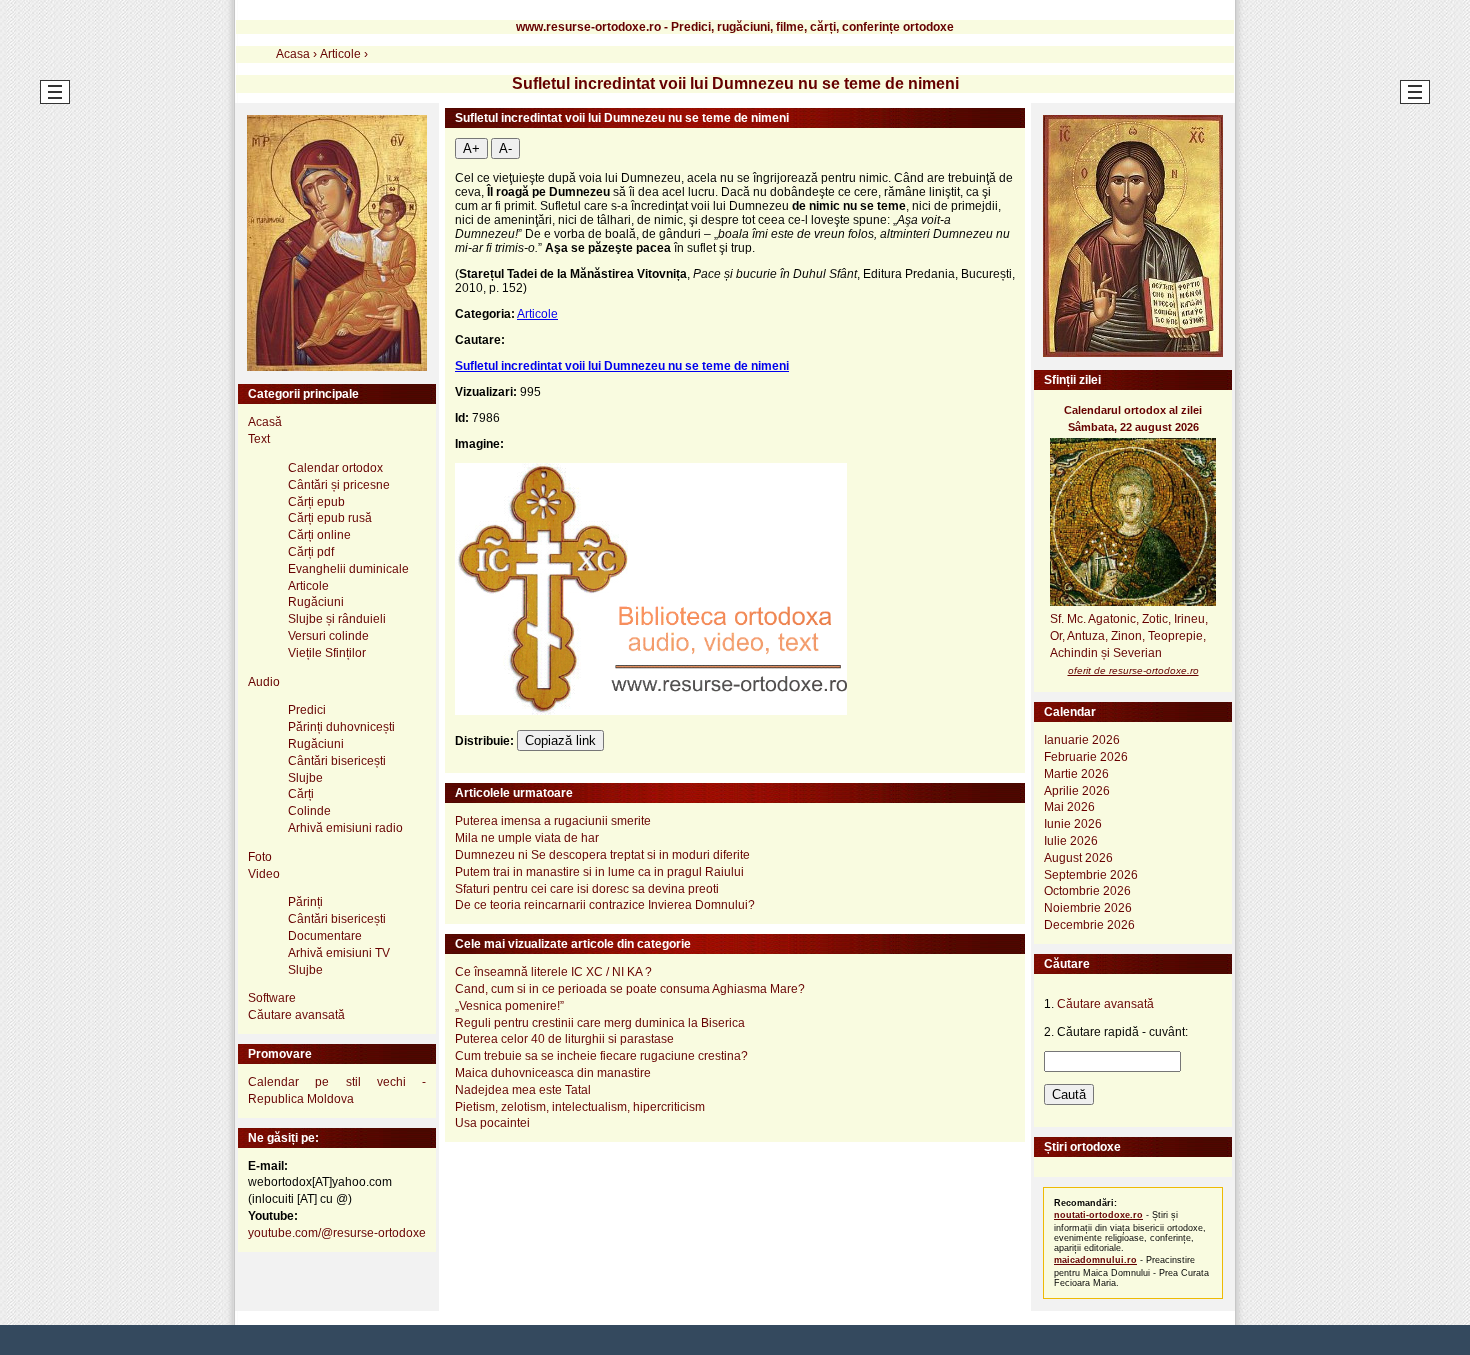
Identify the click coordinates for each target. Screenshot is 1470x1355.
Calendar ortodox (335, 468)
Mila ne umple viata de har (527, 838)
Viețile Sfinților (327, 653)
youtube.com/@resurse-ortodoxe (337, 1233)
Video (264, 874)
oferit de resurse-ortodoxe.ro (1133, 670)
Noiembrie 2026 (1088, 908)
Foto (260, 857)
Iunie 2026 (1073, 824)
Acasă (265, 422)
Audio (264, 682)
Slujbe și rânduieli (337, 619)
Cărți (301, 794)
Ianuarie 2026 (1082, 740)
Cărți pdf (311, 552)
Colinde (309, 811)
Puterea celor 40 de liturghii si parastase (564, 1039)
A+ (471, 148)
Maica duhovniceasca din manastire (553, 1073)
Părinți (305, 902)
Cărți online (319, 535)
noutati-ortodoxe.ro (1098, 1215)
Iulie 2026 (1071, 841)
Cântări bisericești (337, 761)
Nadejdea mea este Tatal (523, 1090)
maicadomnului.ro (1095, 1260)
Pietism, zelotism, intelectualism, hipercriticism (580, 1107)
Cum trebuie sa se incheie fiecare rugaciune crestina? (601, 1056)
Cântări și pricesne (339, 485)
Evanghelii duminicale (348, 569)
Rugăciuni (316, 602)
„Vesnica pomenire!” (509, 1006)
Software (272, 998)
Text (259, 439)
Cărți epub (316, 502)
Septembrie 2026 (1091, 875)
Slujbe (305, 778)
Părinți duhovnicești (341, 727)
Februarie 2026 (1086, 757)
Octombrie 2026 (1087, 891)
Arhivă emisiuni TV (339, 953)
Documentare (325, 936)
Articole (537, 314)
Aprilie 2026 (1077, 791)
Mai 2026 (1069, 807)
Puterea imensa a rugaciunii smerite (553, 821)
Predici (307, 710)
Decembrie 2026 (1089, 925)
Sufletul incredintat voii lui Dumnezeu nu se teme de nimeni (622, 366)
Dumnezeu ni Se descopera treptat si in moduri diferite (602, 855)
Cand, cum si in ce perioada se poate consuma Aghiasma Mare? (630, 989)
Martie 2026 (1076, 774)
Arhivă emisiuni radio (345, 828)
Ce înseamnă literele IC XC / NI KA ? (553, 972)
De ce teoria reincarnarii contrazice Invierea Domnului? (605, 905)
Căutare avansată (296, 1015)
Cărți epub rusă (330, 518)
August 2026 (1078, 858)
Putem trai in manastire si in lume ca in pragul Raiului (599, 872)
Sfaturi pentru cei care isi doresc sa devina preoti (587, 889)
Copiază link (560, 740)
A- (505, 148)
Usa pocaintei (492, 1123)
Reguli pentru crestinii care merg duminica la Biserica (600, 1023)
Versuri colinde (328, 636)
